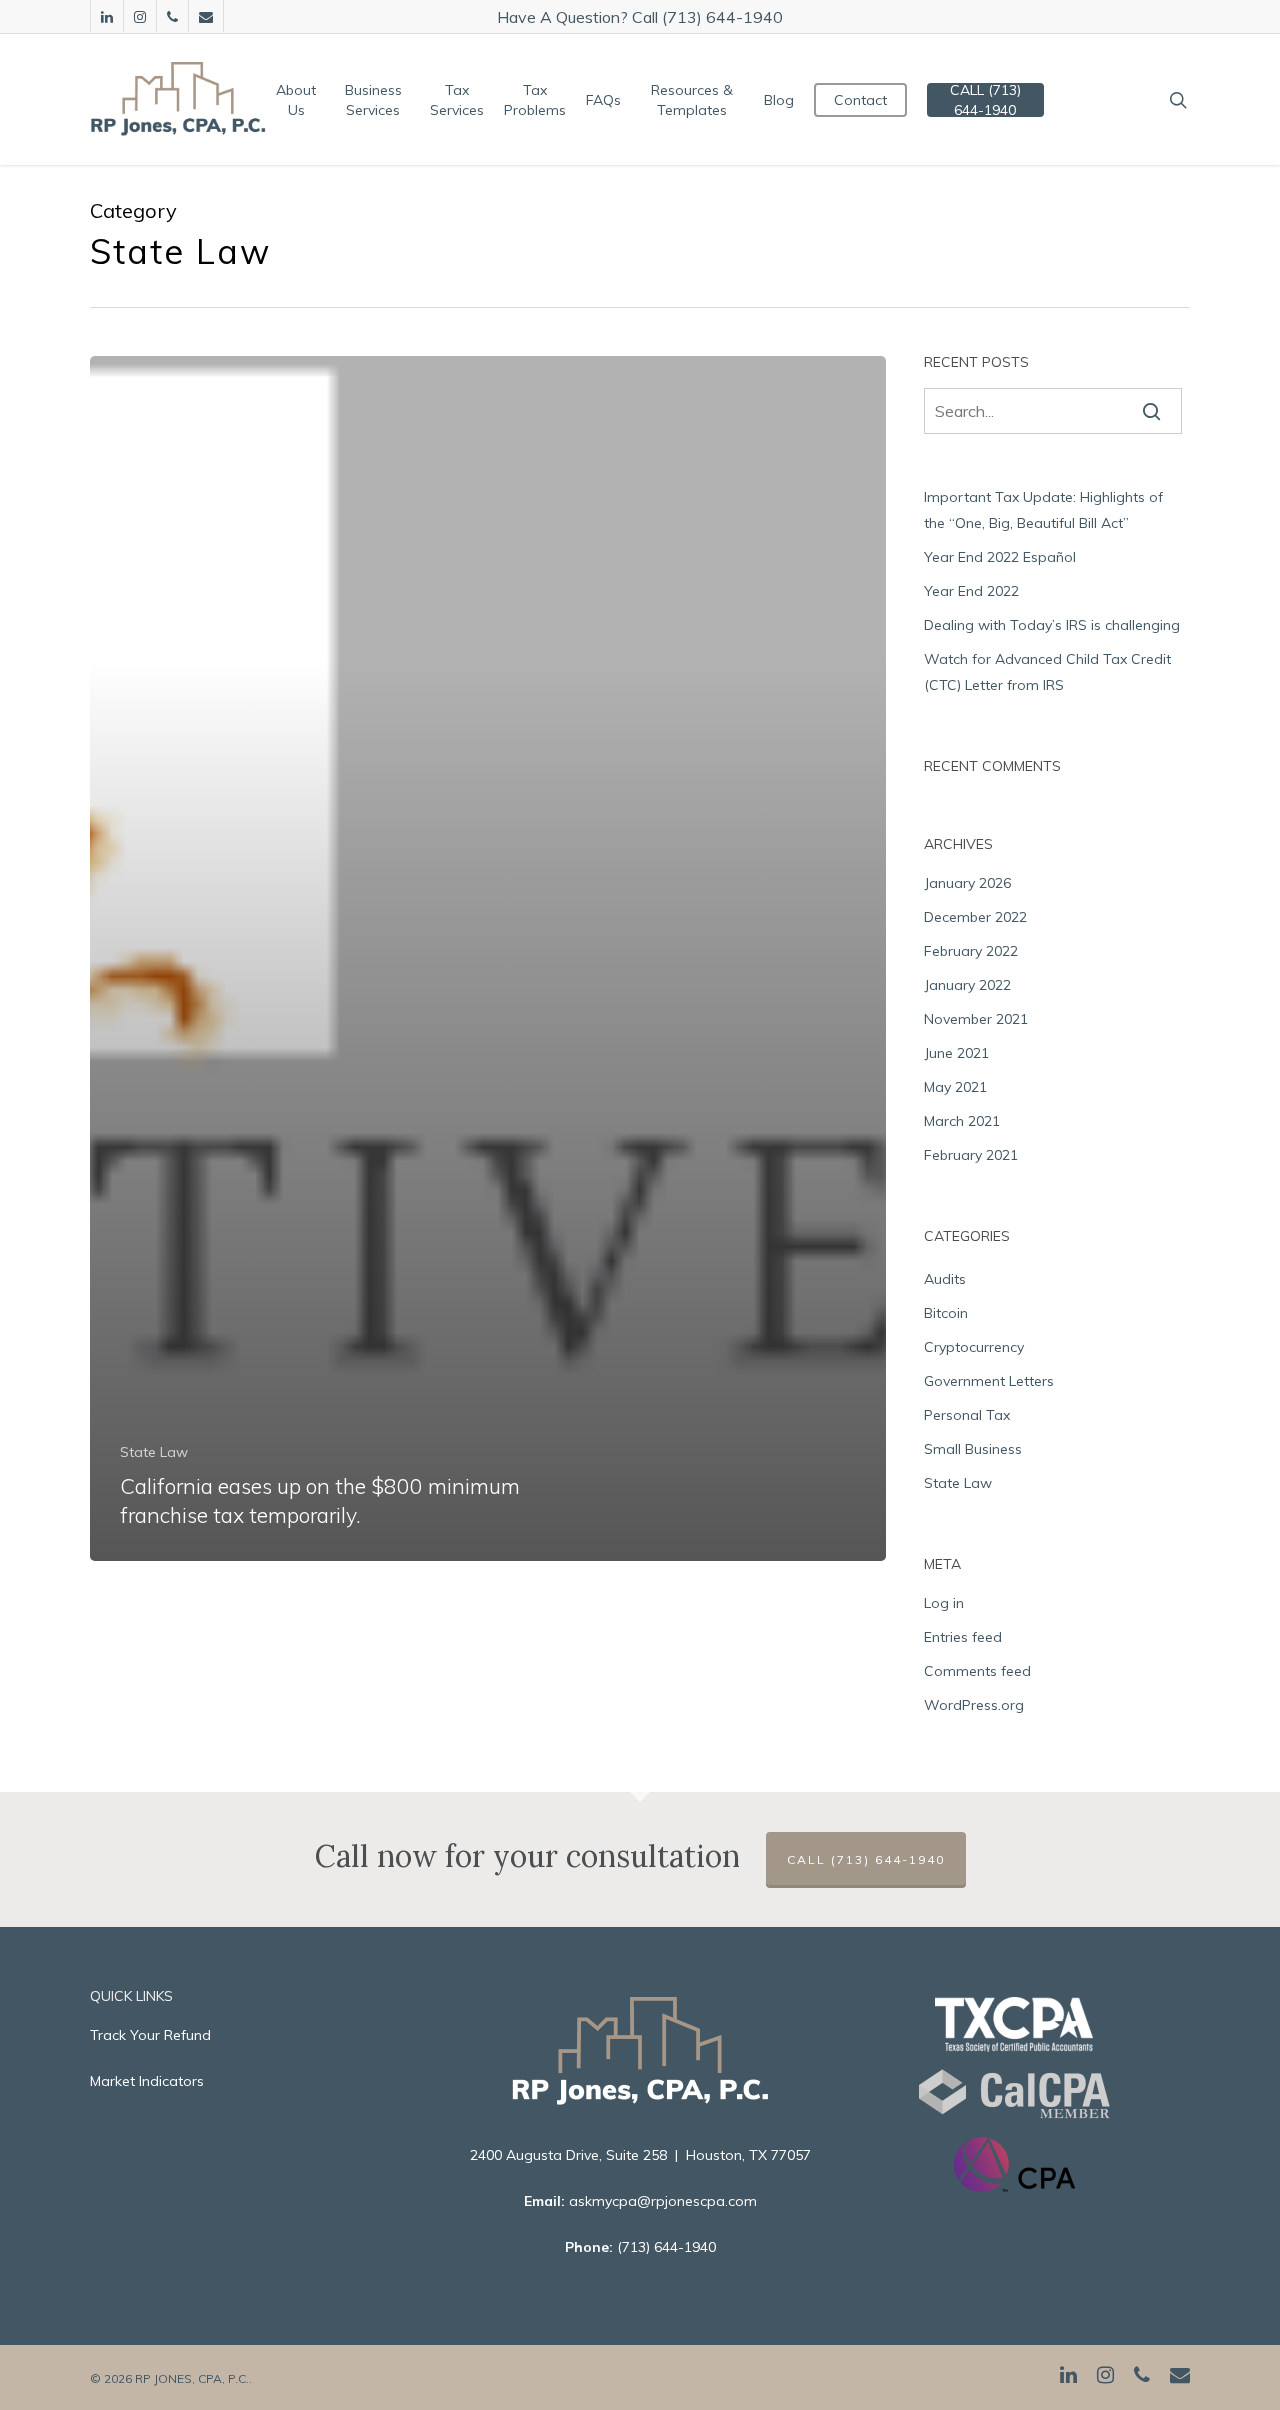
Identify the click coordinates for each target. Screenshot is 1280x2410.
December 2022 (975, 917)
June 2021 (956, 1053)
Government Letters (989, 1381)
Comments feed (977, 1671)
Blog (779, 100)
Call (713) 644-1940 (866, 1859)
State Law (154, 1452)
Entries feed (963, 1637)
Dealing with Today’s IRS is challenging (1052, 625)
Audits (945, 1279)
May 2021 (955, 1087)
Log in (944, 1603)
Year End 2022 (971, 591)
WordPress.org (974, 1705)
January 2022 (967, 985)
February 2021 (971, 1155)
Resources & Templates (692, 100)
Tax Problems (535, 100)
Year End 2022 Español (1000, 557)
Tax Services (457, 100)
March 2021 (962, 1121)
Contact (860, 100)
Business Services (373, 100)
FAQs (603, 100)
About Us (296, 100)
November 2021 (976, 1019)
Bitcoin (946, 1313)
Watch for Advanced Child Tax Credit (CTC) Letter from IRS (1047, 672)
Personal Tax (967, 1415)
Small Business (973, 1449)
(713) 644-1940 (666, 2247)
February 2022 (971, 951)
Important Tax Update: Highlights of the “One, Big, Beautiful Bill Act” (1043, 510)
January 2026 (967, 883)
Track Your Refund (150, 2035)
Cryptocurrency (974, 1347)
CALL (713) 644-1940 (985, 100)
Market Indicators (147, 2081)
